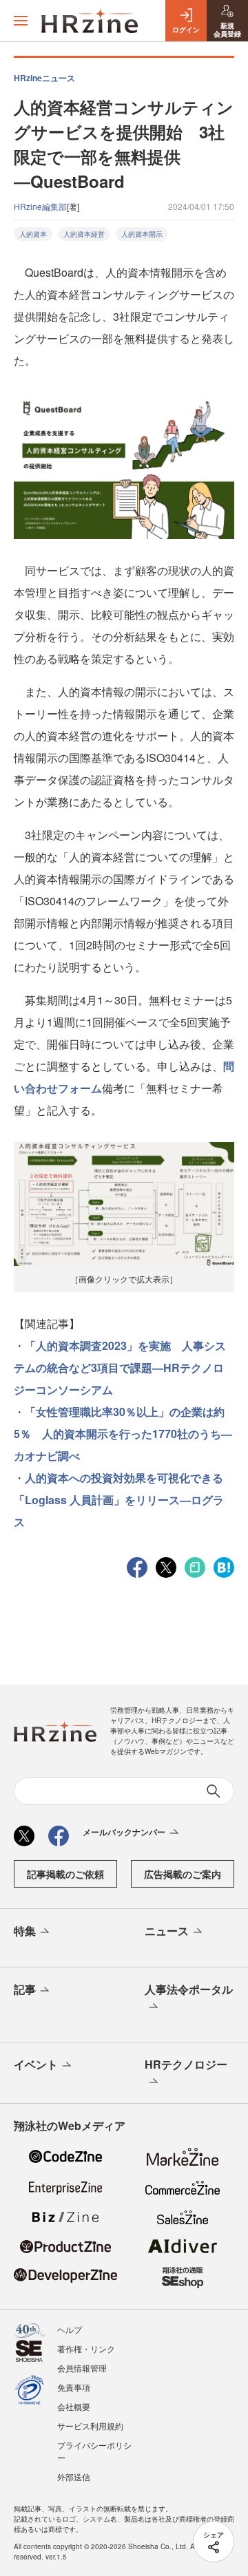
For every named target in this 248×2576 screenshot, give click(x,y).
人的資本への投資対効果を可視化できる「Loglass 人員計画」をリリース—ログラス (119, 1500)
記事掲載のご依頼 (65, 1874)
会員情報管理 (82, 2368)
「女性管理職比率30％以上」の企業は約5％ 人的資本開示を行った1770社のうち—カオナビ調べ (123, 1434)
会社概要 (74, 2406)
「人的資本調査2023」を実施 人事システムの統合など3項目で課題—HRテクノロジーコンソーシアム (120, 1368)
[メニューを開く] (21, 21)
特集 (25, 1931)
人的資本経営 (84, 234)
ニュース (167, 1931)
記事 (25, 1989)
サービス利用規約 (90, 2426)
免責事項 (74, 2387)
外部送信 (74, 2477)
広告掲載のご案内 (183, 1874)
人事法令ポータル (189, 1989)
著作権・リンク (86, 2348)
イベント (36, 2064)
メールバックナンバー (124, 1832)
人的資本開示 (142, 234)
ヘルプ (70, 2329)
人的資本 (33, 234)
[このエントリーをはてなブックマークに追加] (224, 1566)
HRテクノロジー (186, 2064)
